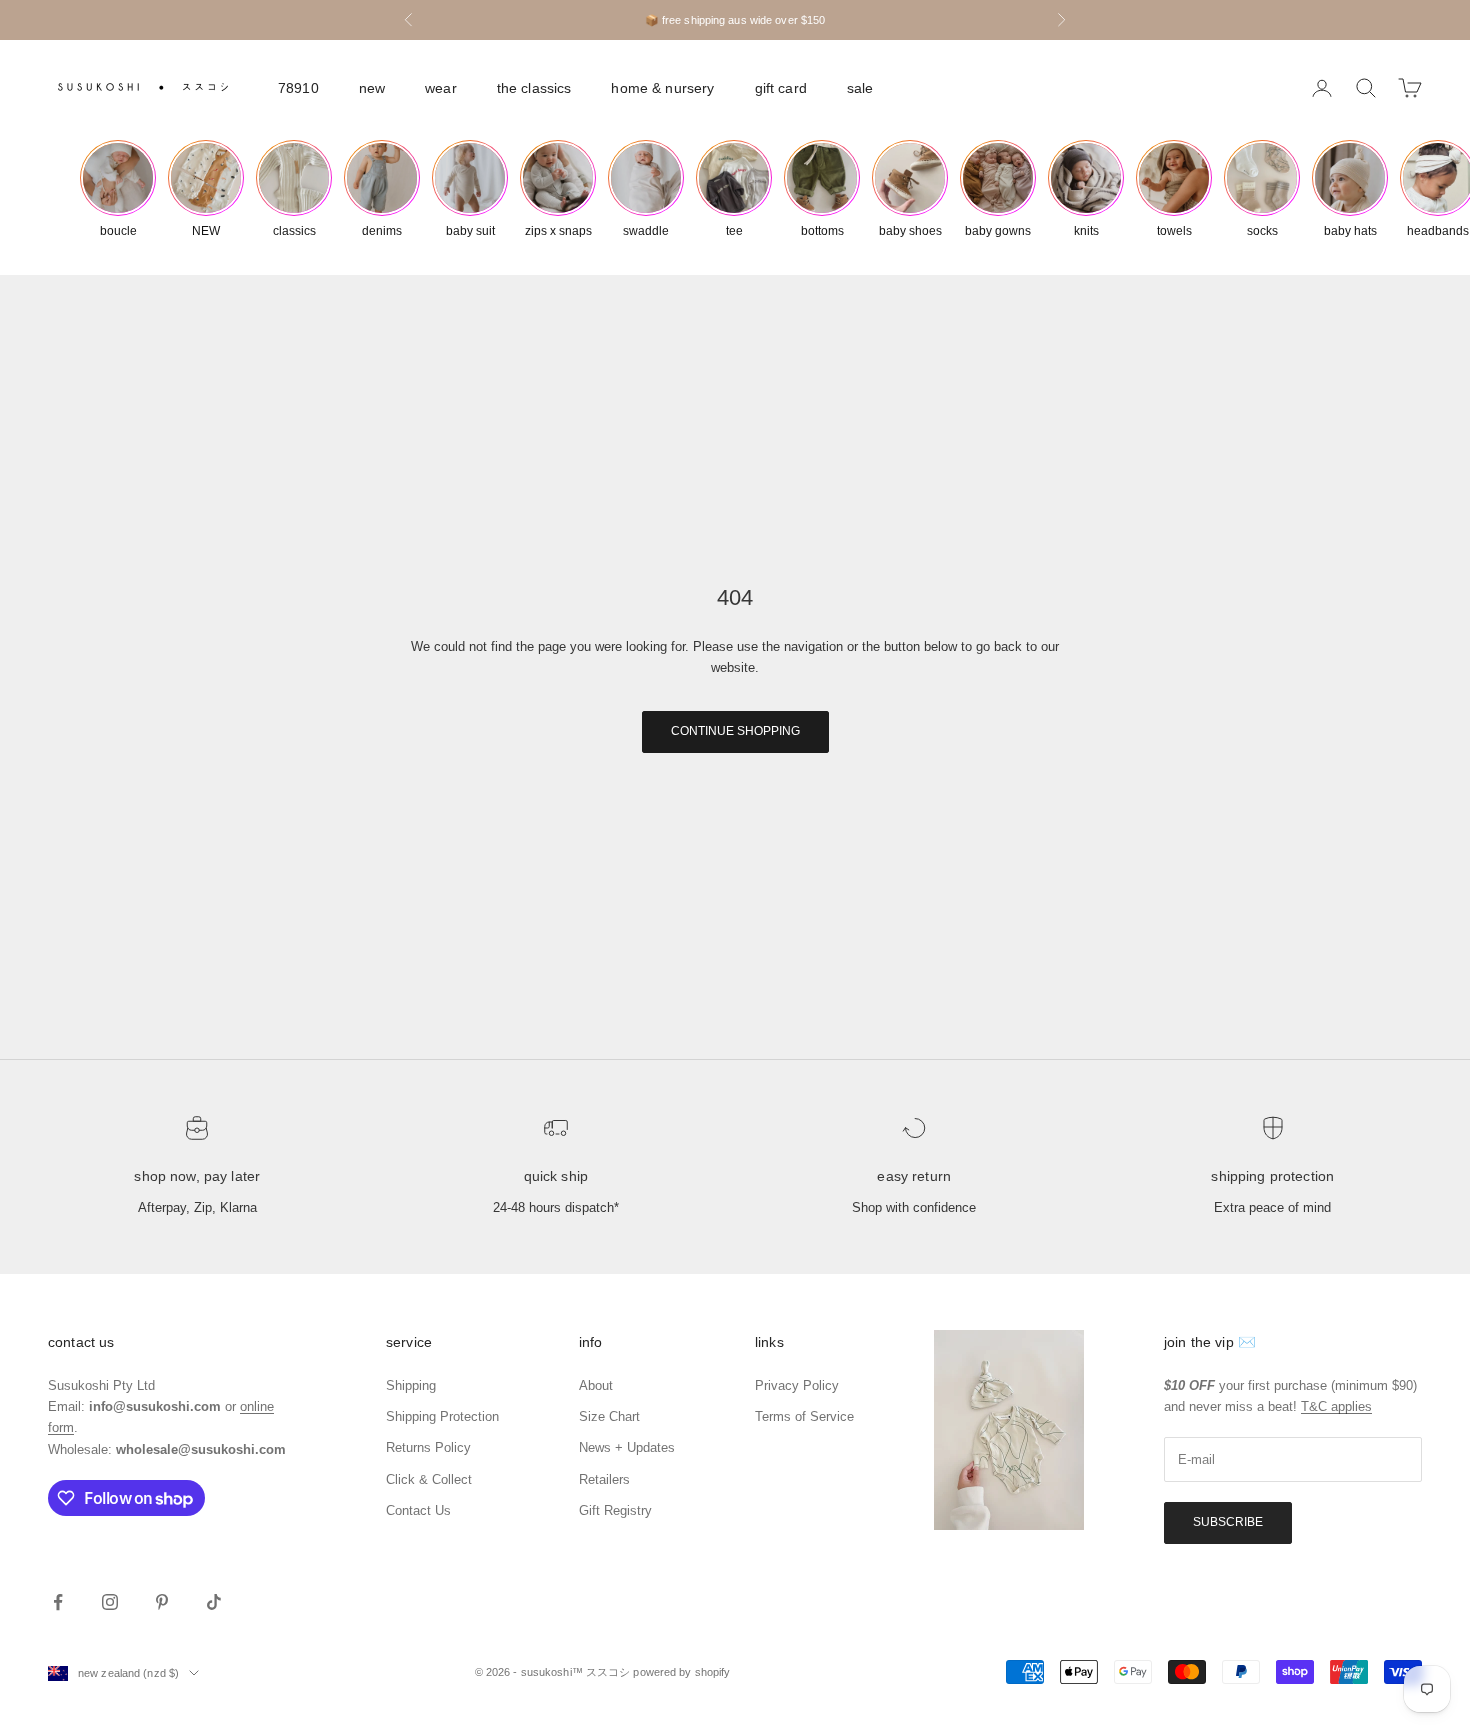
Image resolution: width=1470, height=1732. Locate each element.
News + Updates (627, 1447)
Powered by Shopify (681, 1672)
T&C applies (1336, 1406)
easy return (914, 1176)
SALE (860, 88)
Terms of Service (804, 1416)
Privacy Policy (797, 1385)
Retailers (604, 1479)
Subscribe (1228, 1522)
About (596, 1385)
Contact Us (418, 1510)
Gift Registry (615, 1510)
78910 (298, 88)
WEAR (441, 88)
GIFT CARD (781, 88)
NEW (372, 88)
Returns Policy (428, 1447)
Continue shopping (735, 731)
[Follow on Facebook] (58, 1602)
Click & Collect (429, 1479)
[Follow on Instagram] (110, 1602)
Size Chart (609, 1416)
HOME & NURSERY (662, 88)
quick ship (556, 1176)
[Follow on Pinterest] (162, 1602)
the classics (534, 88)
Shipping (411, 1385)
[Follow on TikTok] (214, 1602)
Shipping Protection (1272, 1176)
